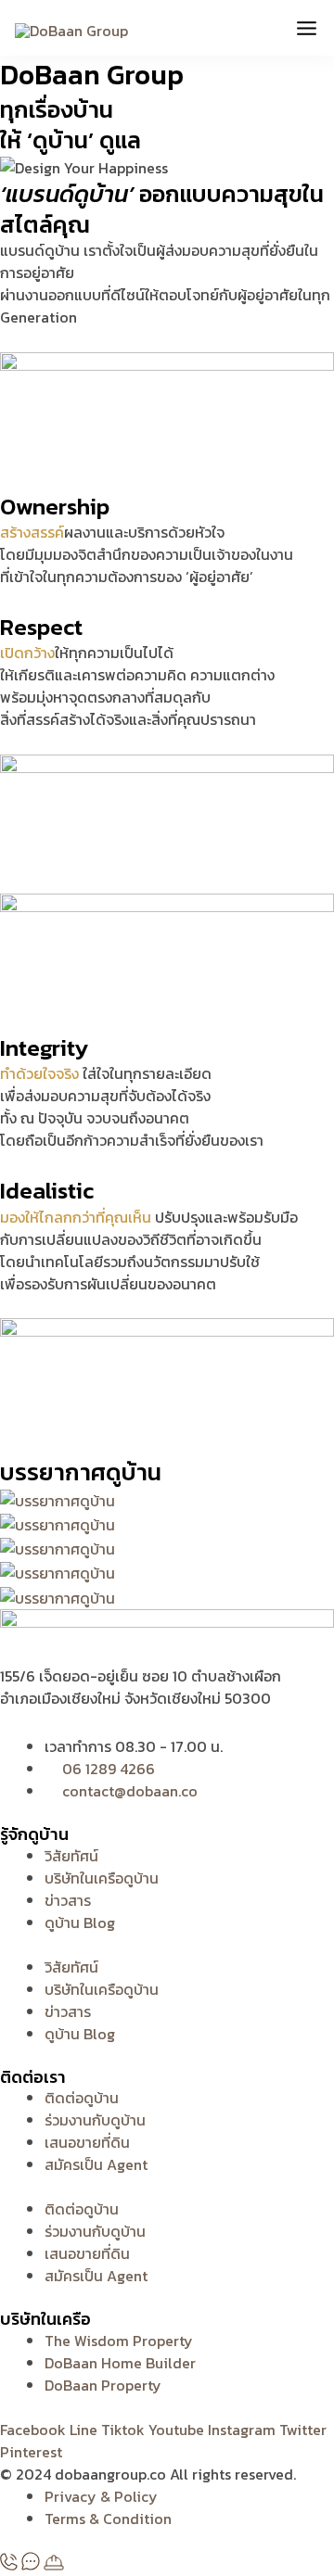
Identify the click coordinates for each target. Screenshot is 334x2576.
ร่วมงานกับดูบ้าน (95, 2120)
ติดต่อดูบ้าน (82, 2098)
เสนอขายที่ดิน (87, 2142)
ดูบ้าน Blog (80, 1922)
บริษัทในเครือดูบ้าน (102, 1878)
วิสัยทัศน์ (71, 1856)
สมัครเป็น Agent (96, 2164)
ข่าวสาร (68, 1900)
